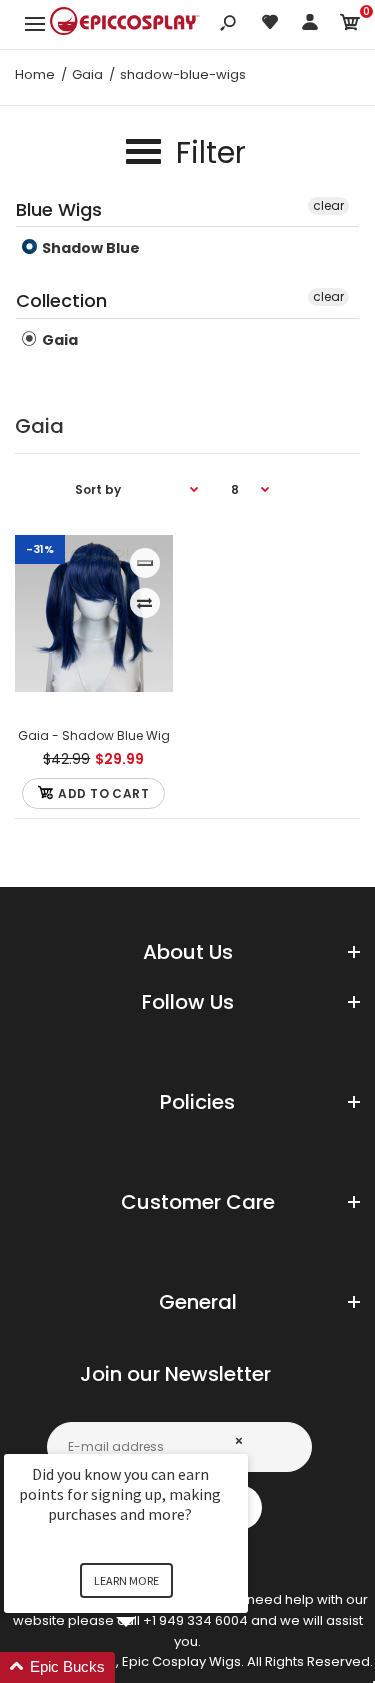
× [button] (239, 1440)
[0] (350, 25)
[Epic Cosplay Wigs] (125, 24)
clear (328, 205)
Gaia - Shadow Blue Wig (94, 735)
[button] (150, 1667)
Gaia (58, 340)
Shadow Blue (89, 248)
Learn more (126, 1580)
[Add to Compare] (144, 603)
